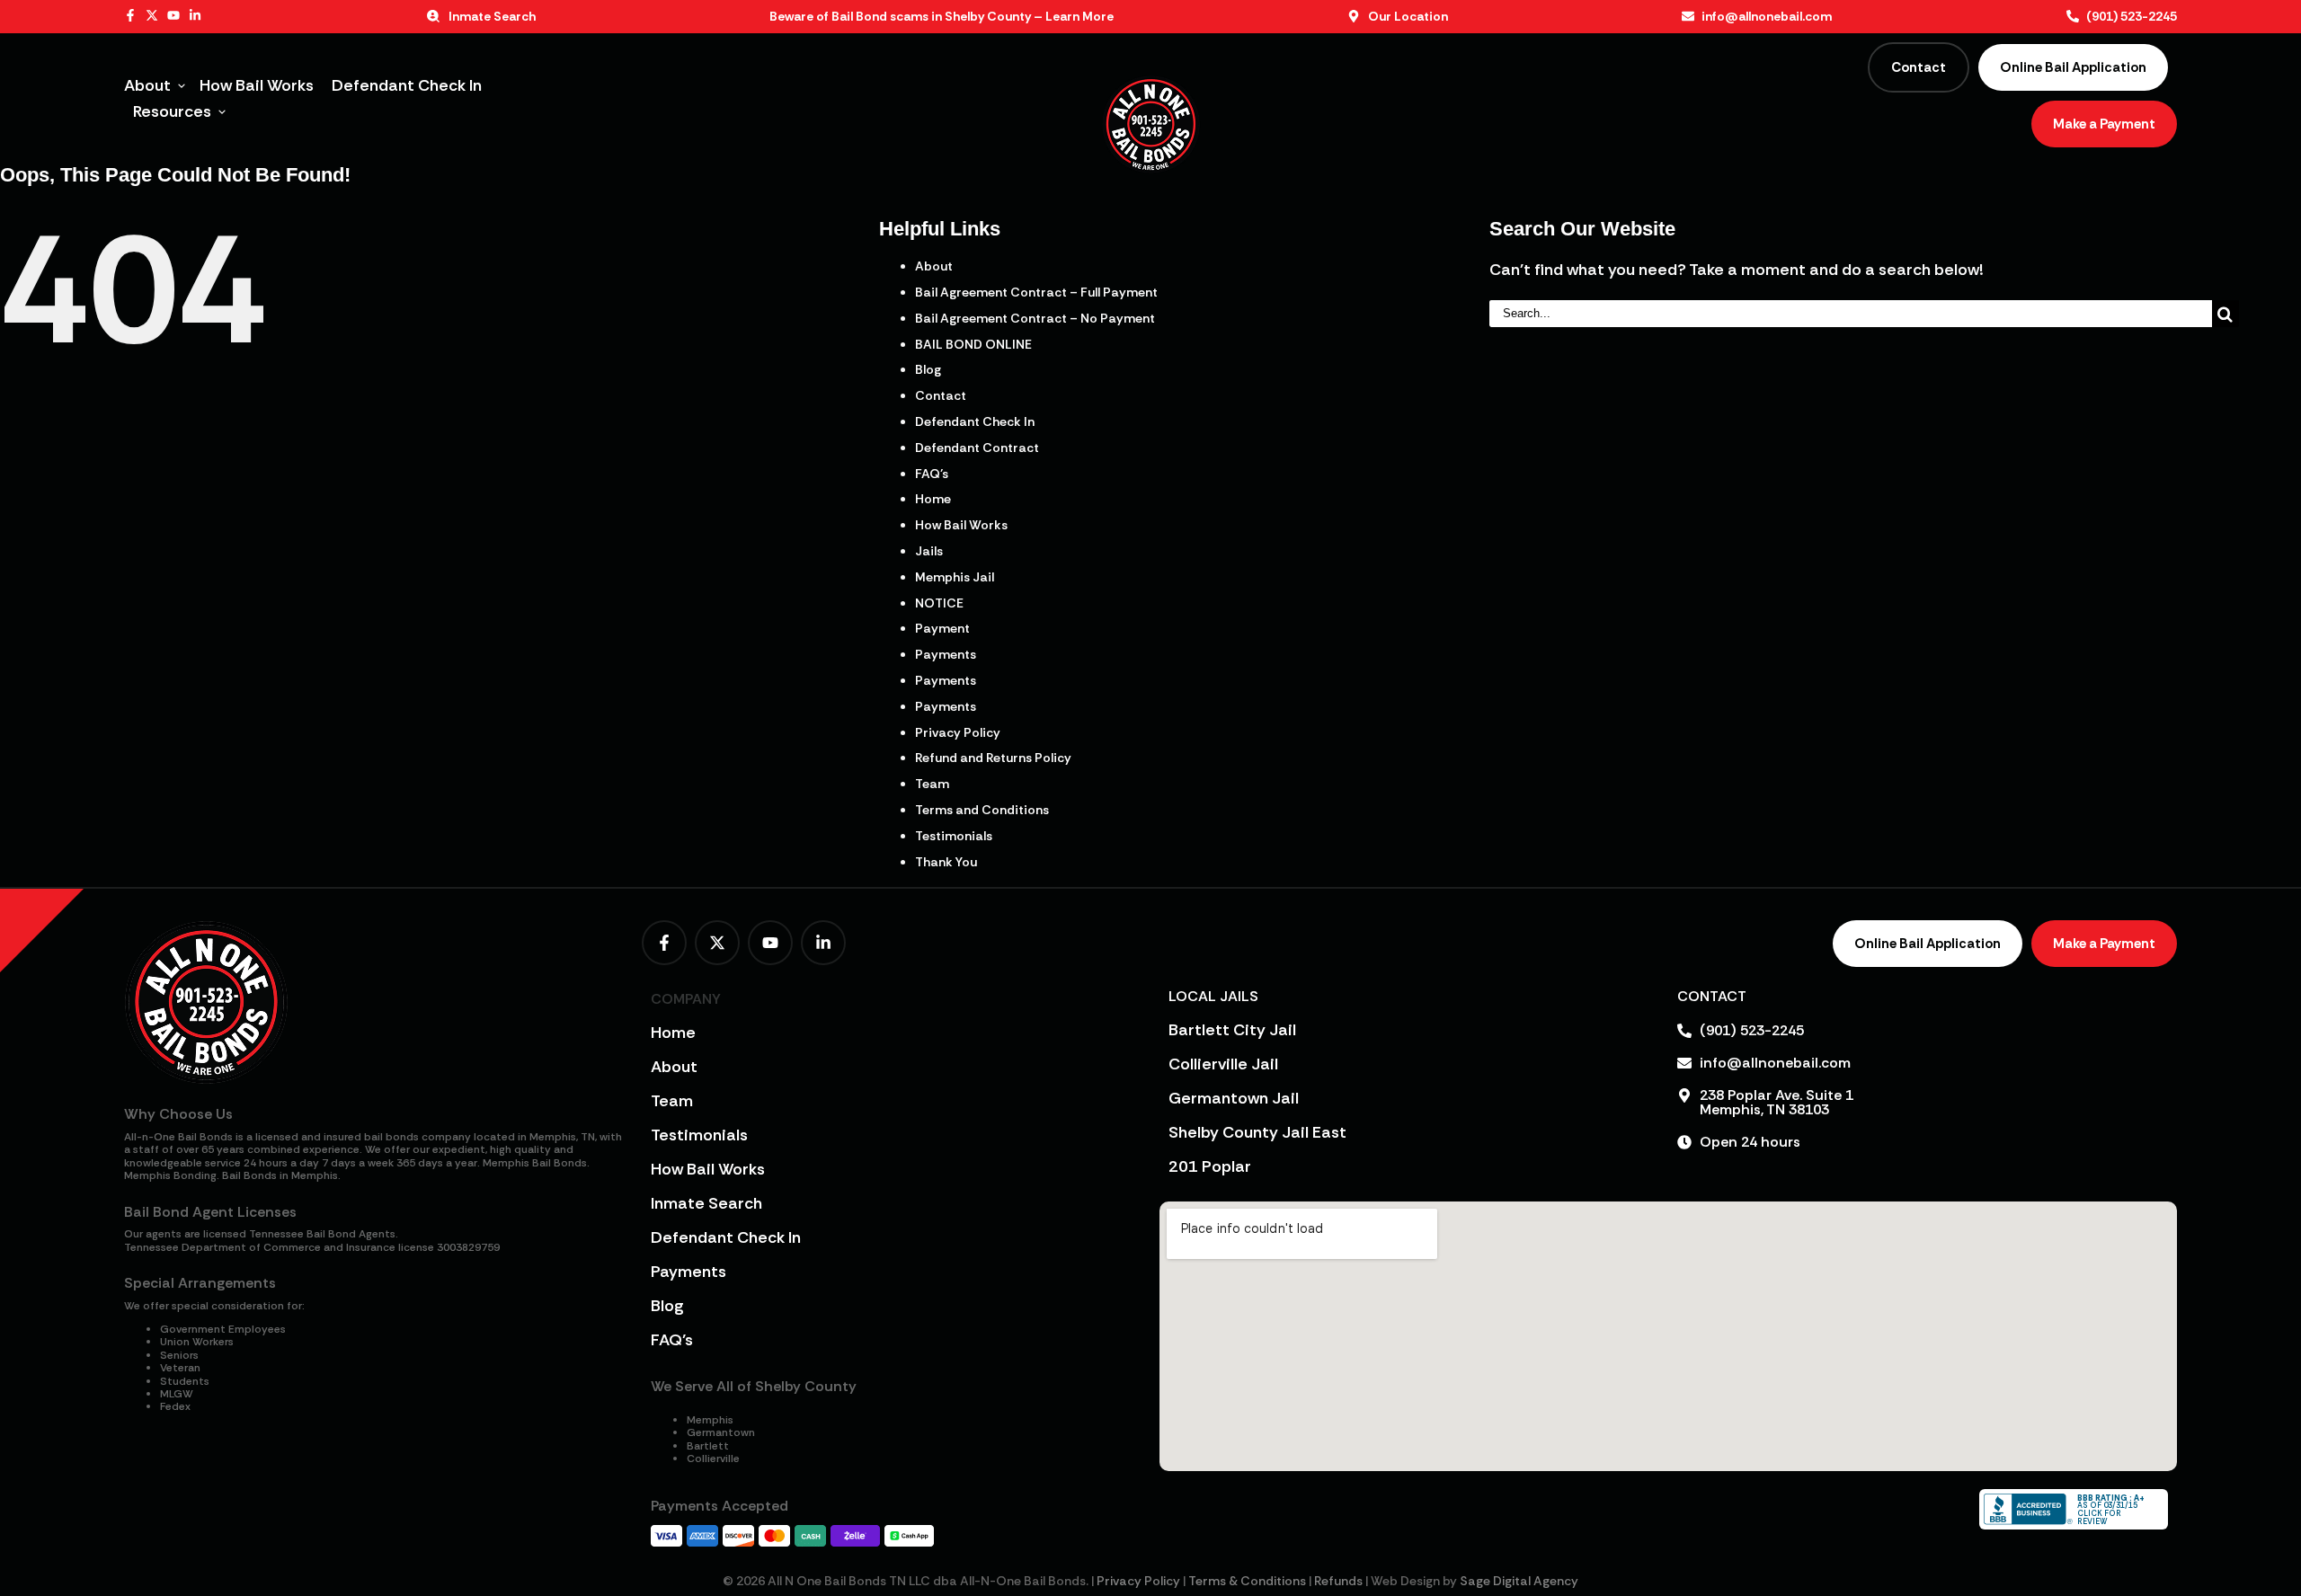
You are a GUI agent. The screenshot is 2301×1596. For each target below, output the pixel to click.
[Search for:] (1850, 312)
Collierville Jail (1223, 1064)
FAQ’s (932, 474)
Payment (942, 628)
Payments (946, 654)
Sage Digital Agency (1519, 1581)
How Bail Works (257, 85)
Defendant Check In (407, 85)
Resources (172, 111)
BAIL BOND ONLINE (973, 344)
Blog (928, 369)
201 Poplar (1210, 1166)
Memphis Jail (955, 577)
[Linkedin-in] (195, 15)
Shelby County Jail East (1257, 1132)
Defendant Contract (977, 448)
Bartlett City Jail (1232, 1030)
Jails (929, 551)
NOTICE (939, 603)
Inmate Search (706, 1203)
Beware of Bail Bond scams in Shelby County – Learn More (942, 16)
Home (933, 499)
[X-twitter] (152, 15)
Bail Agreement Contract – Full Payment (1036, 292)
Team (932, 784)
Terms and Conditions (982, 810)
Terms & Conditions (1247, 1581)
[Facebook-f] (130, 15)
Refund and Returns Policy (993, 758)
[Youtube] (173, 15)
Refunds (1338, 1581)
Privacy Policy (958, 732)
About (147, 85)
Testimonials (954, 836)
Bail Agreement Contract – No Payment (1035, 318)
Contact (941, 395)
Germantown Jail (1234, 1098)
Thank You (946, 862)
